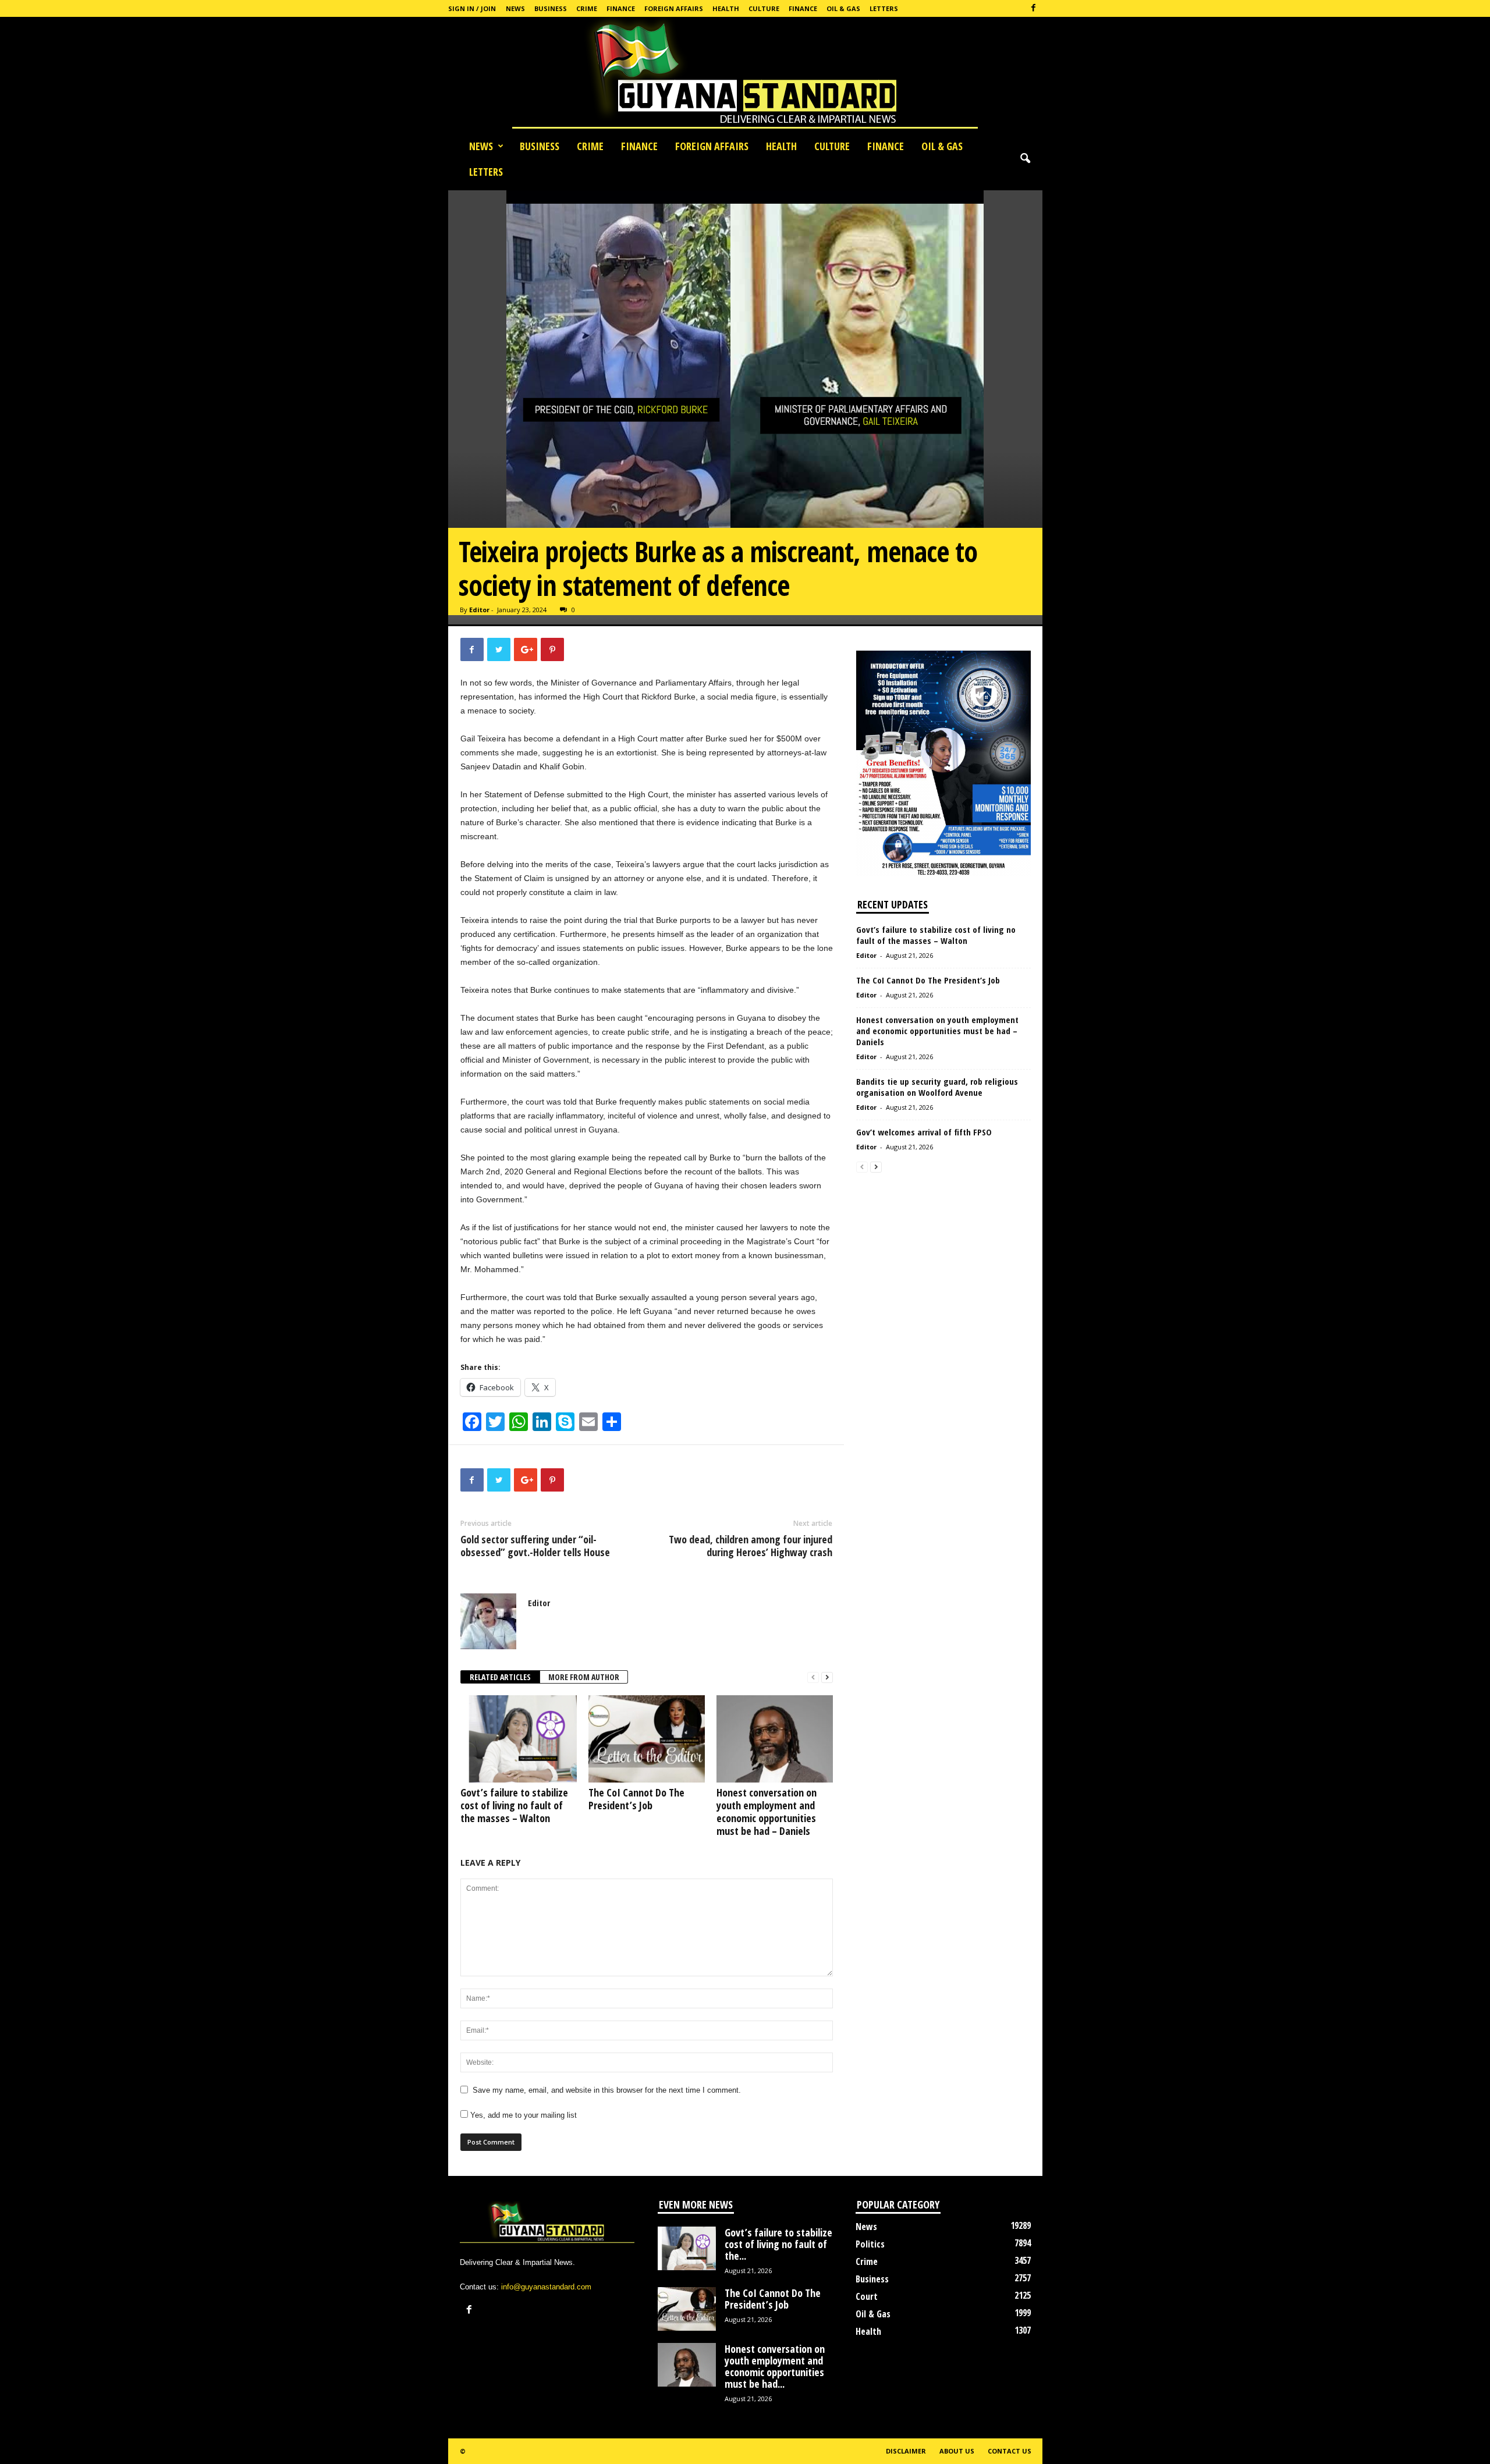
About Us (957, 2451)
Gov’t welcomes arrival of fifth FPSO (925, 1132)
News (515, 8)
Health (726, 8)
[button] (1025, 159)
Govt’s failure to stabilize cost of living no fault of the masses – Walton (514, 1805)
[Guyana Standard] (745, 75)
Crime (587, 8)
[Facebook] (1034, 8)
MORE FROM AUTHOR (584, 1677)
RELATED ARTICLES (500, 1677)
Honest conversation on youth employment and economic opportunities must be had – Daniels (767, 1812)
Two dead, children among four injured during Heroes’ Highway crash (751, 1546)
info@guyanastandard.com (546, 2287)
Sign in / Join (472, 8)
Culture (764, 8)
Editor (479, 610)
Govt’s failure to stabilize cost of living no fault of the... (778, 2244)
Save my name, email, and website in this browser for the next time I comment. (607, 2090)
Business (551, 8)
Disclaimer (906, 2451)
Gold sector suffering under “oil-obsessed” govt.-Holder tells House (535, 1546)
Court (867, 2296)
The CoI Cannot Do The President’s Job (636, 1799)
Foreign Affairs (674, 8)
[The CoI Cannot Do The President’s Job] (647, 1739)
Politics (870, 2244)
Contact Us (1010, 2451)
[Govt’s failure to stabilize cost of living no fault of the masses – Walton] (519, 1739)
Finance (621, 8)
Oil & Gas (843, 8)
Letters (884, 8)
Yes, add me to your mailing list (522, 2115)
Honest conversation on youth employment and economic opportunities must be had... (775, 2366)
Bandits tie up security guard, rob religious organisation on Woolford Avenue (937, 1087)
